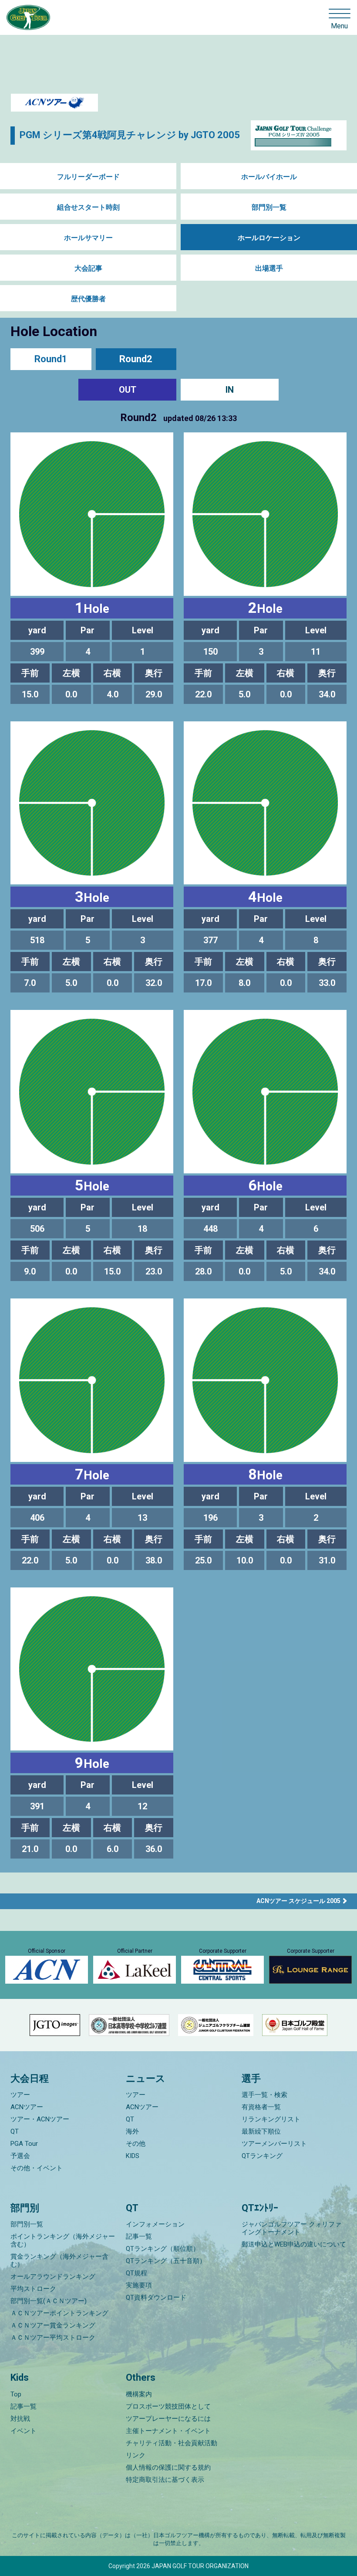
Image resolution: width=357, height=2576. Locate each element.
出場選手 (269, 268)
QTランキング (262, 2156)
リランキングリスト (271, 2119)
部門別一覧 (269, 207)
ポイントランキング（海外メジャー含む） (63, 2240)
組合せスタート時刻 (88, 207)
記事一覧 (139, 2236)
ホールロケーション (269, 238)
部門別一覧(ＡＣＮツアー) (49, 2301)
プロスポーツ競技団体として (168, 2406)
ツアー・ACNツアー (40, 2119)
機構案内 (139, 2394)
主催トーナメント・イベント (168, 2431)
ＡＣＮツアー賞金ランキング (53, 2325)
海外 (132, 2131)
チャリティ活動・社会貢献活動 (172, 2443)
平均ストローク (33, 2289)
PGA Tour (24, 2144)
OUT (128, 390)
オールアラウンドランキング (53, 2277)
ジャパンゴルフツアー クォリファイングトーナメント (291, 2228)
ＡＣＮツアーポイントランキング (59, 2313)
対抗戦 (20, 2419)
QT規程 (136, 2273)
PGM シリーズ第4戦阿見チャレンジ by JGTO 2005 (130, 135)
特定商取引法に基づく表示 (165, 2480)
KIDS (133, 2156)
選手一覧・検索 (264, 2095)
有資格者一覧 (261, 2107)
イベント (24, 2431)
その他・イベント (37, 2168)
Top (16, 2394)
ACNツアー (27, 2107)
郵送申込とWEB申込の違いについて (294, 2244)
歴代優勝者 (88, 299)
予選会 (20, 2156)
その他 (136, 2144)
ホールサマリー (88, 238)
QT (15, 2131)
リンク (136, 2455)
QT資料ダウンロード (156, 2297)
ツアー (20, 2095)
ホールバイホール (269, 177)
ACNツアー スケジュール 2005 (298, 1901)
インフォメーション (155, 2224)
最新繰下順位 (261, 2131)
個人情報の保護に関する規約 (168, 2467)
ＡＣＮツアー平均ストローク (53, 2338)
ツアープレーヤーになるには (168, 2419)
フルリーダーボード (88, 177)
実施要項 (139, 2285)
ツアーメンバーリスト (274, 2144)
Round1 (51, 359)
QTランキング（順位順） (163, 2249)
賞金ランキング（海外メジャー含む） (59, 2260)
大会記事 (88, 268)
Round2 (136, 359)
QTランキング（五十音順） (166, 2261)
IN (230, 390)
